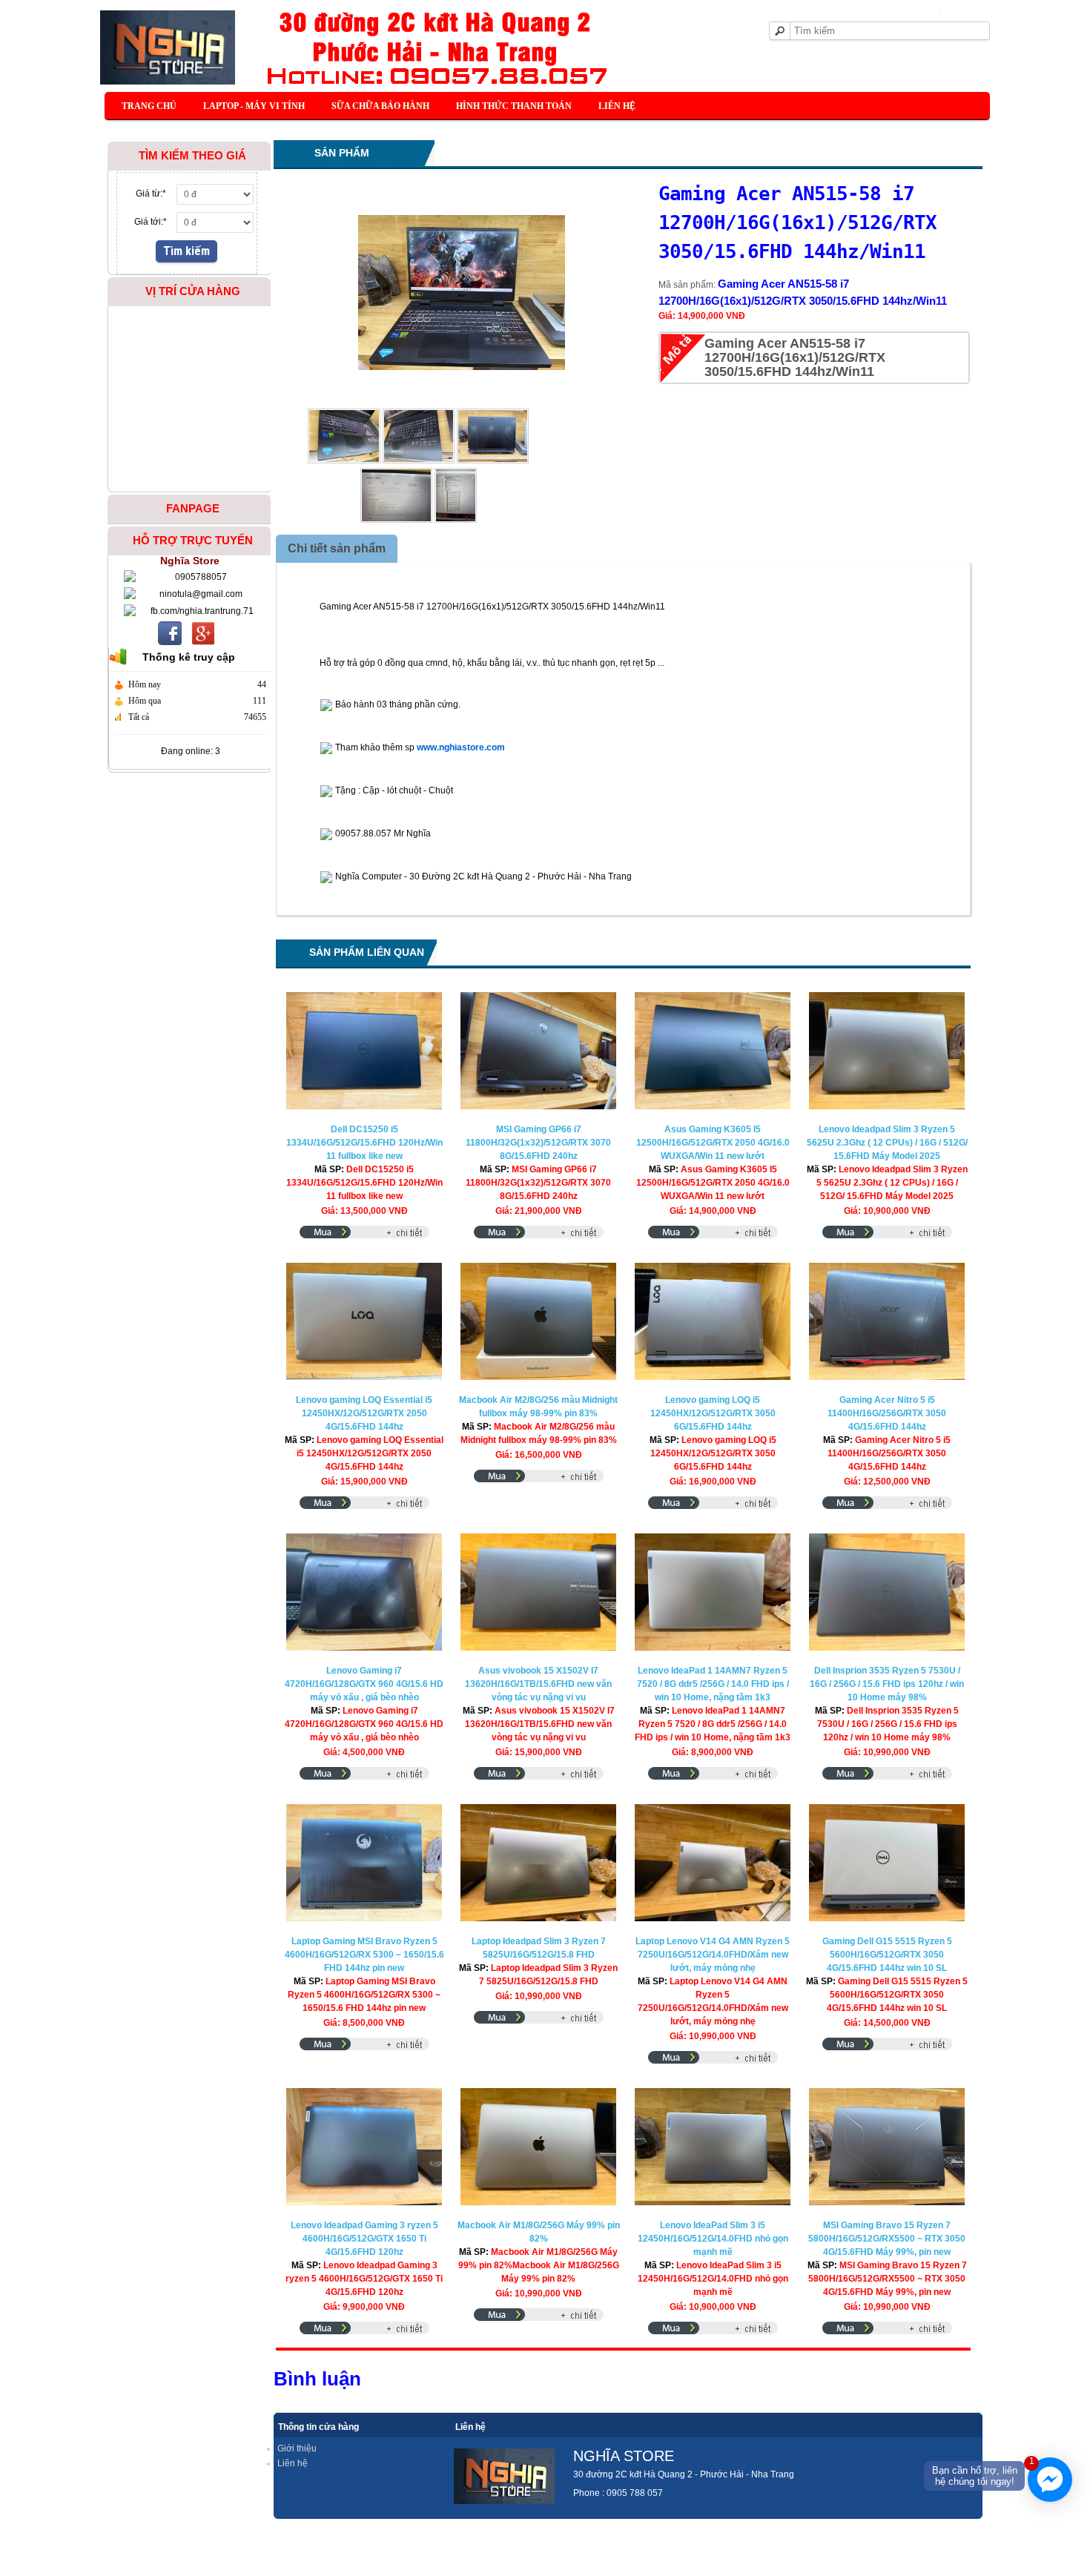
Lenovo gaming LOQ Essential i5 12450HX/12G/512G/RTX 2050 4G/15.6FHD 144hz (364, 1413)
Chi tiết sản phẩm (337, 548)
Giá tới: (151, 222)
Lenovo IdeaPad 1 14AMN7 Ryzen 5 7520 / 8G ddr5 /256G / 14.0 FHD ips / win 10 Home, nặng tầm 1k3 (713, 1684)
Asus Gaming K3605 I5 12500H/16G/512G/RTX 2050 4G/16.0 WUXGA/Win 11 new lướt (713, 1143)
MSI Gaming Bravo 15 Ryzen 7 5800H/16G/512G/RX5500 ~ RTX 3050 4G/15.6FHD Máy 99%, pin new (887, 2239)
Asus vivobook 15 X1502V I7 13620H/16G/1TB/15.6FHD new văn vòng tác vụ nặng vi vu (538, 1684)
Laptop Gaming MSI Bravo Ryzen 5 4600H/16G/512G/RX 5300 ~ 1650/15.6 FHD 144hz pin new (364, 1955)
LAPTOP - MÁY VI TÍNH (254, 106)
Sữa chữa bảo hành (380, 106)
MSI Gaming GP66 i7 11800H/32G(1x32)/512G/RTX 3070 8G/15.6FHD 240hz (538, 1143)
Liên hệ (617, 106)
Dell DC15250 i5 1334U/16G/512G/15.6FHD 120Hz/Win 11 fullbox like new (364, 1143)
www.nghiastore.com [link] (461, 747)
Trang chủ (149, 106)
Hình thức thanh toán (514, 106)
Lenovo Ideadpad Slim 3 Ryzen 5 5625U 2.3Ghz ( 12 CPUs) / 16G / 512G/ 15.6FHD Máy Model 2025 (887, 1143)
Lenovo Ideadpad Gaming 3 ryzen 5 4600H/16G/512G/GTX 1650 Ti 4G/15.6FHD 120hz (364, 2239)
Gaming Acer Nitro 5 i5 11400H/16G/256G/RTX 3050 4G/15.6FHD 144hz (887, 1413)
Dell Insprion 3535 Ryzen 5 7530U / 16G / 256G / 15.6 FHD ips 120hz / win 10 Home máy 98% (887, 1684)
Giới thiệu (297, 2448)
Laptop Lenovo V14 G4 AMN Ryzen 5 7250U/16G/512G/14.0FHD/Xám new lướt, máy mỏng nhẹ (713, 1955)
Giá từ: (151, 194)
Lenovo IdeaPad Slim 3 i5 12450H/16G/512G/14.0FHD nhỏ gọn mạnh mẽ (713, 2239)
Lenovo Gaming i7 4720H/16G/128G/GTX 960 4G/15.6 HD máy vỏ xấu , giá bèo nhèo (364, 1684)
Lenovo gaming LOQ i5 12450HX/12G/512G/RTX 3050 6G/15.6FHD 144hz (713, 1413)
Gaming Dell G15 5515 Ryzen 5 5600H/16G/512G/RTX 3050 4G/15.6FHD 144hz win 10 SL (887, 1955)
